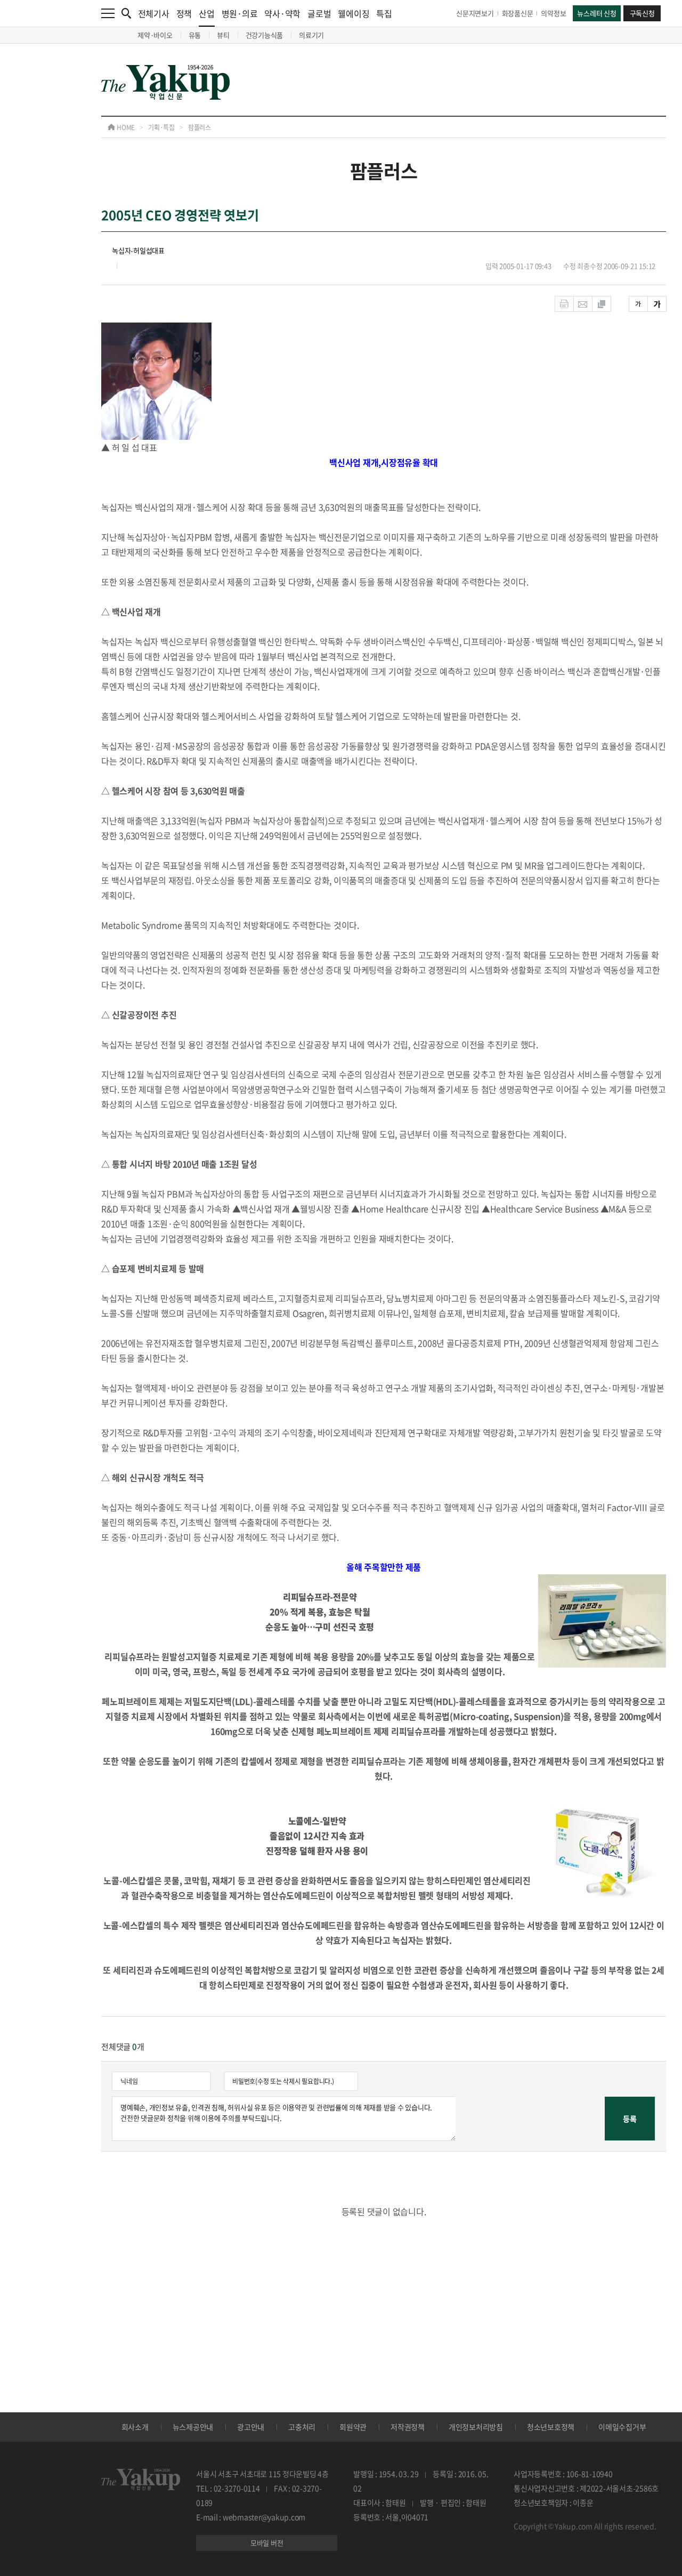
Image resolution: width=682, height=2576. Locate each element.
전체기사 (154, 13)
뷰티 (223, 35)
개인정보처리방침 (476, 2427)
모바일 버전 (267, 2543)
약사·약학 (282, 13)
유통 (195, 35)
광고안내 (251, 2427)
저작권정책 (408, 2427)
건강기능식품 (265, 35)
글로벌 (319, 13)
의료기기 (311, 35)
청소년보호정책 (551, 2427)
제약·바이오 (155, 35)
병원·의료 (240, 13)
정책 (184, 13)
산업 (207, 13)
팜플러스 (200, 127)
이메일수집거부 (622, 2427)
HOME (125, 127)
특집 (384, 13)
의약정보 (553, 13)
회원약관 (353, 2427)
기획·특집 (161, 127)
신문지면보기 (475, 13)
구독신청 (642, 13)
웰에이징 (354, 13)
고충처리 (302, 2427)
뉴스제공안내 (193, 2427)
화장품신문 (518, 13)
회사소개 (135, 2427)
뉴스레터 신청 (596, 13)
